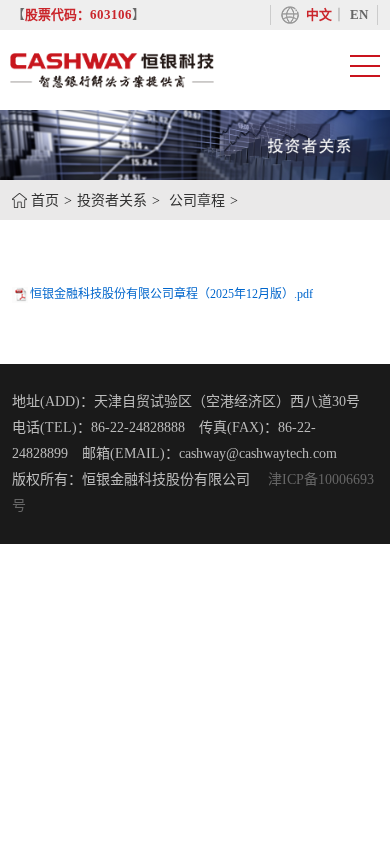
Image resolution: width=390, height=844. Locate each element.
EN (359, 15)
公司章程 (197, 200)
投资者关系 (112, 200)
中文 (319, 15)
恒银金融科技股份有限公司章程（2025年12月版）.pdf (171, 294)
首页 (45, 200)
